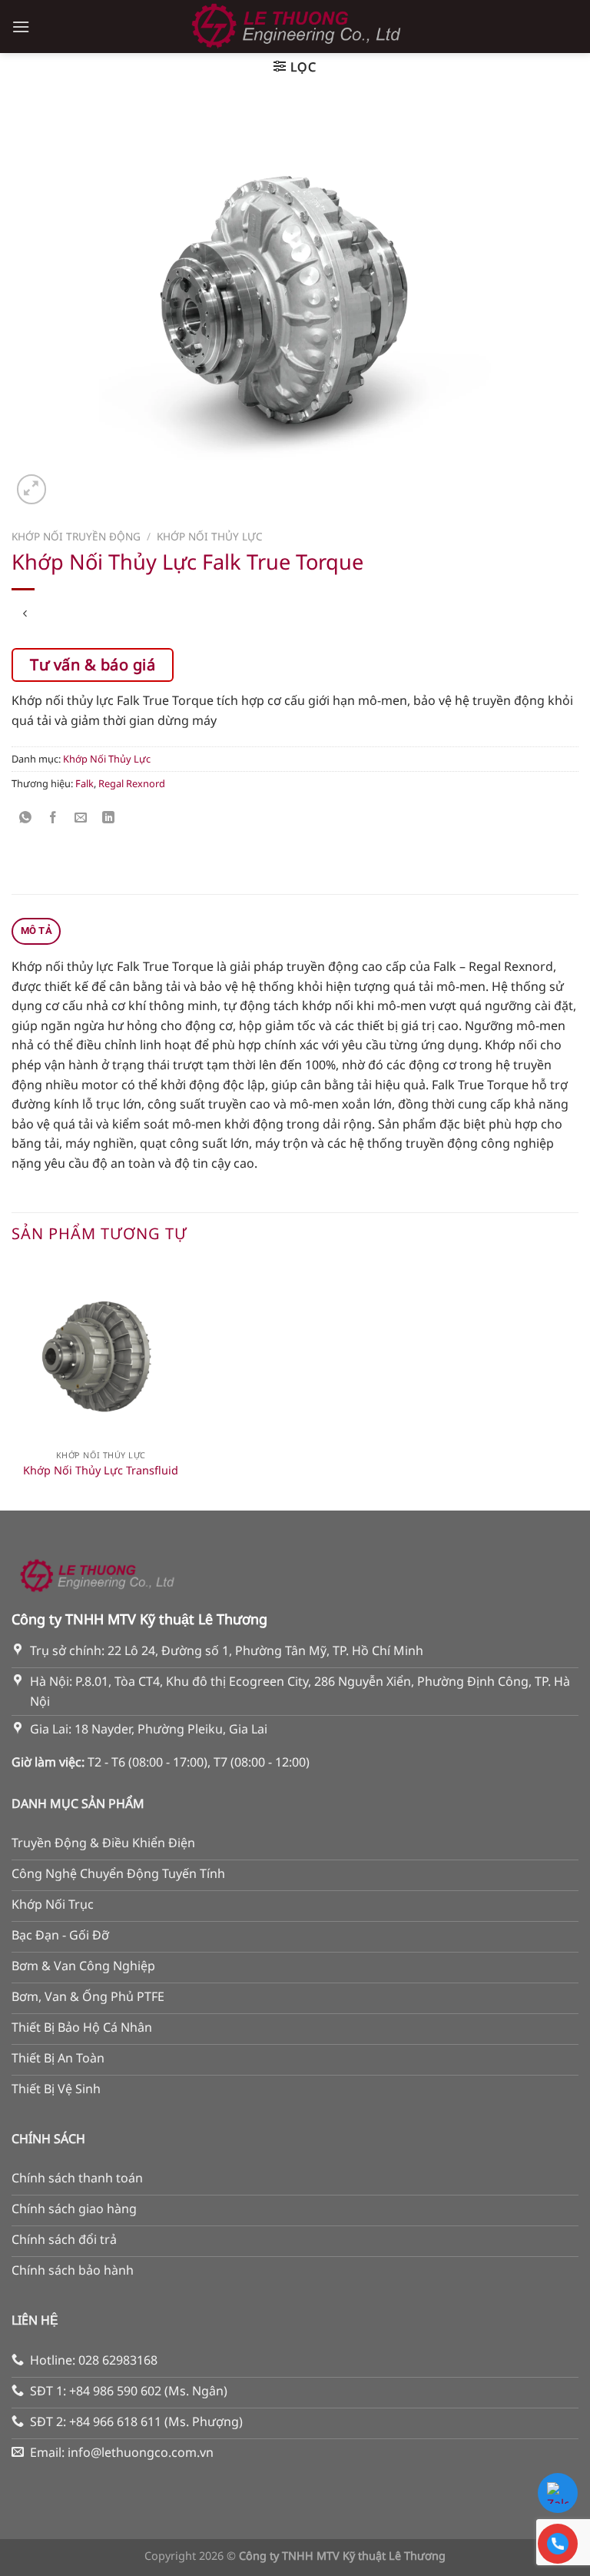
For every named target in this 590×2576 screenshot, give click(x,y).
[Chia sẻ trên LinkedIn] (109, 818)
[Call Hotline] (558, 2544)
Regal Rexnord (132, 783)
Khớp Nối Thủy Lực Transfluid (101, 1471)
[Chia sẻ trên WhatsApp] (26, 818)
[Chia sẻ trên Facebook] (53, 818)
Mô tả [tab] (36, 931)
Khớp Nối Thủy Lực (210, 536)
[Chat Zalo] (558, 2493)
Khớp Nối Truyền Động (76, 536)
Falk (85, 783)
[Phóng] (32, 489)
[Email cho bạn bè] (81, 818)
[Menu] (21, 27)
